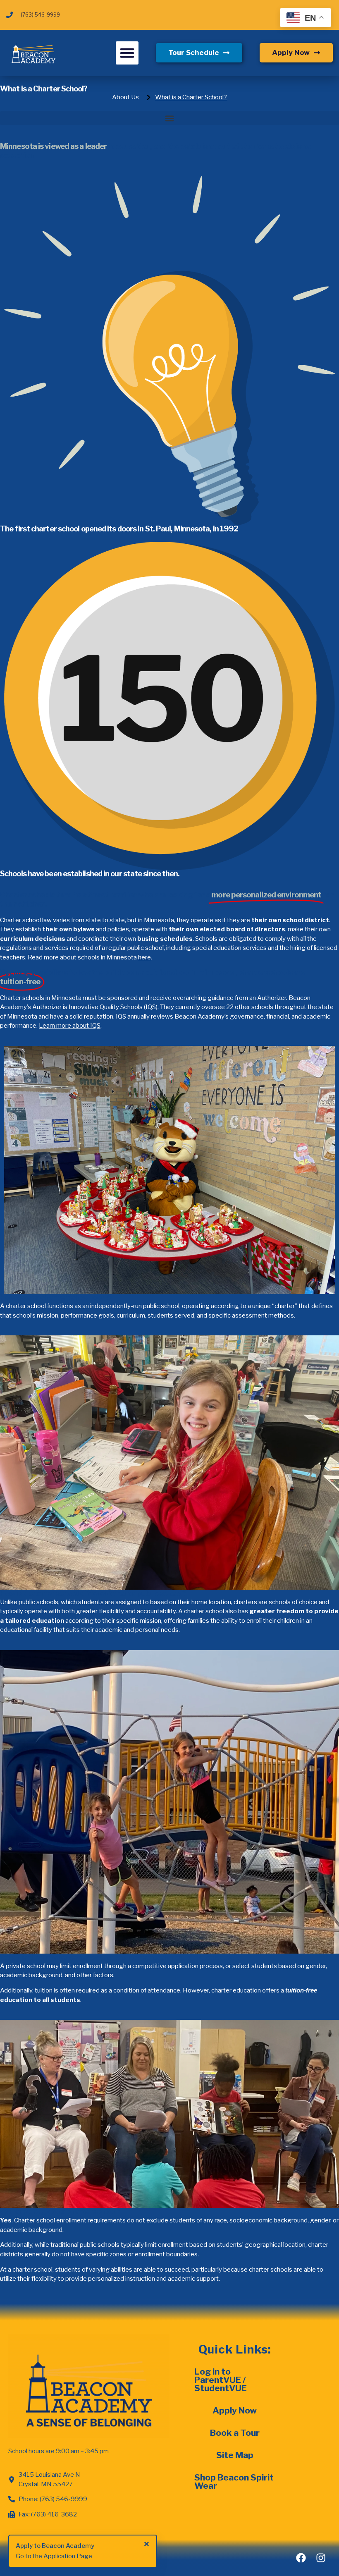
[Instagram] (321, 2558)
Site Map (235, 2455)
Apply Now (235, 2410)
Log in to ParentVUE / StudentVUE (221, 2380)
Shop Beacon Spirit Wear (234, 2482)
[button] (127, 53)
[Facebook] (301, 2558)
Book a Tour (235, 2433)
